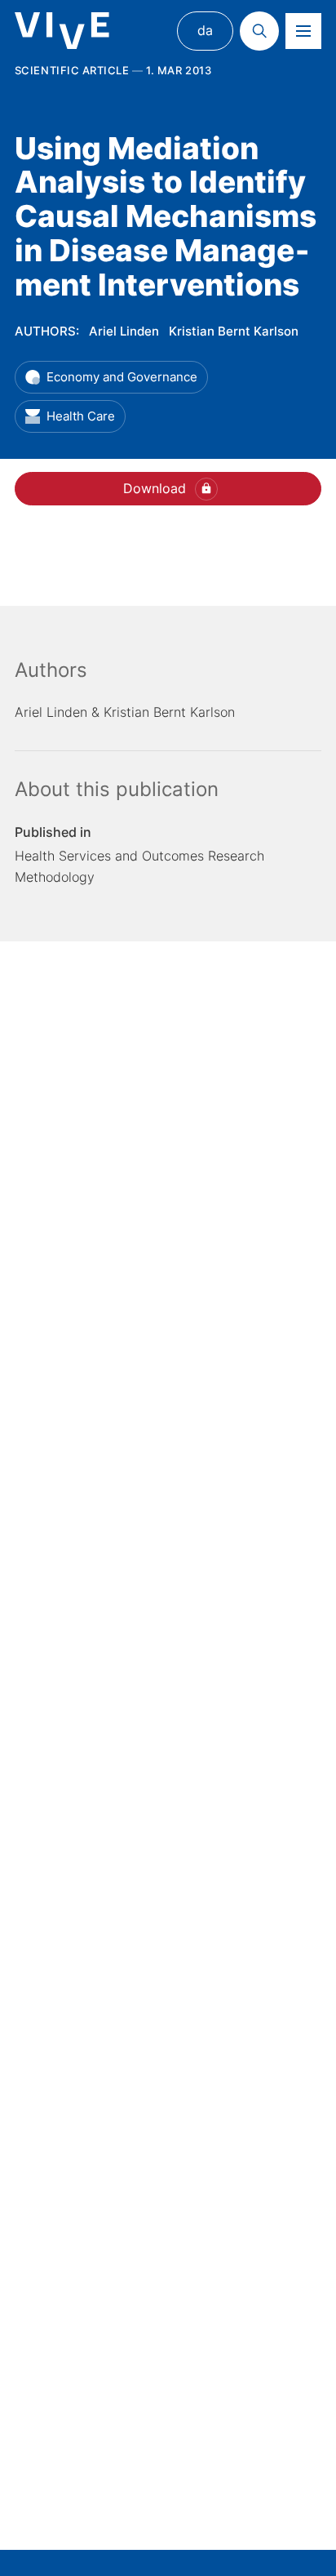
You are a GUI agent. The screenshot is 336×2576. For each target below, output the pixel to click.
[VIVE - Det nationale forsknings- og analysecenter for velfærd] (62, 31)
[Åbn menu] (303, 31)
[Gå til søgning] (259, 31)
